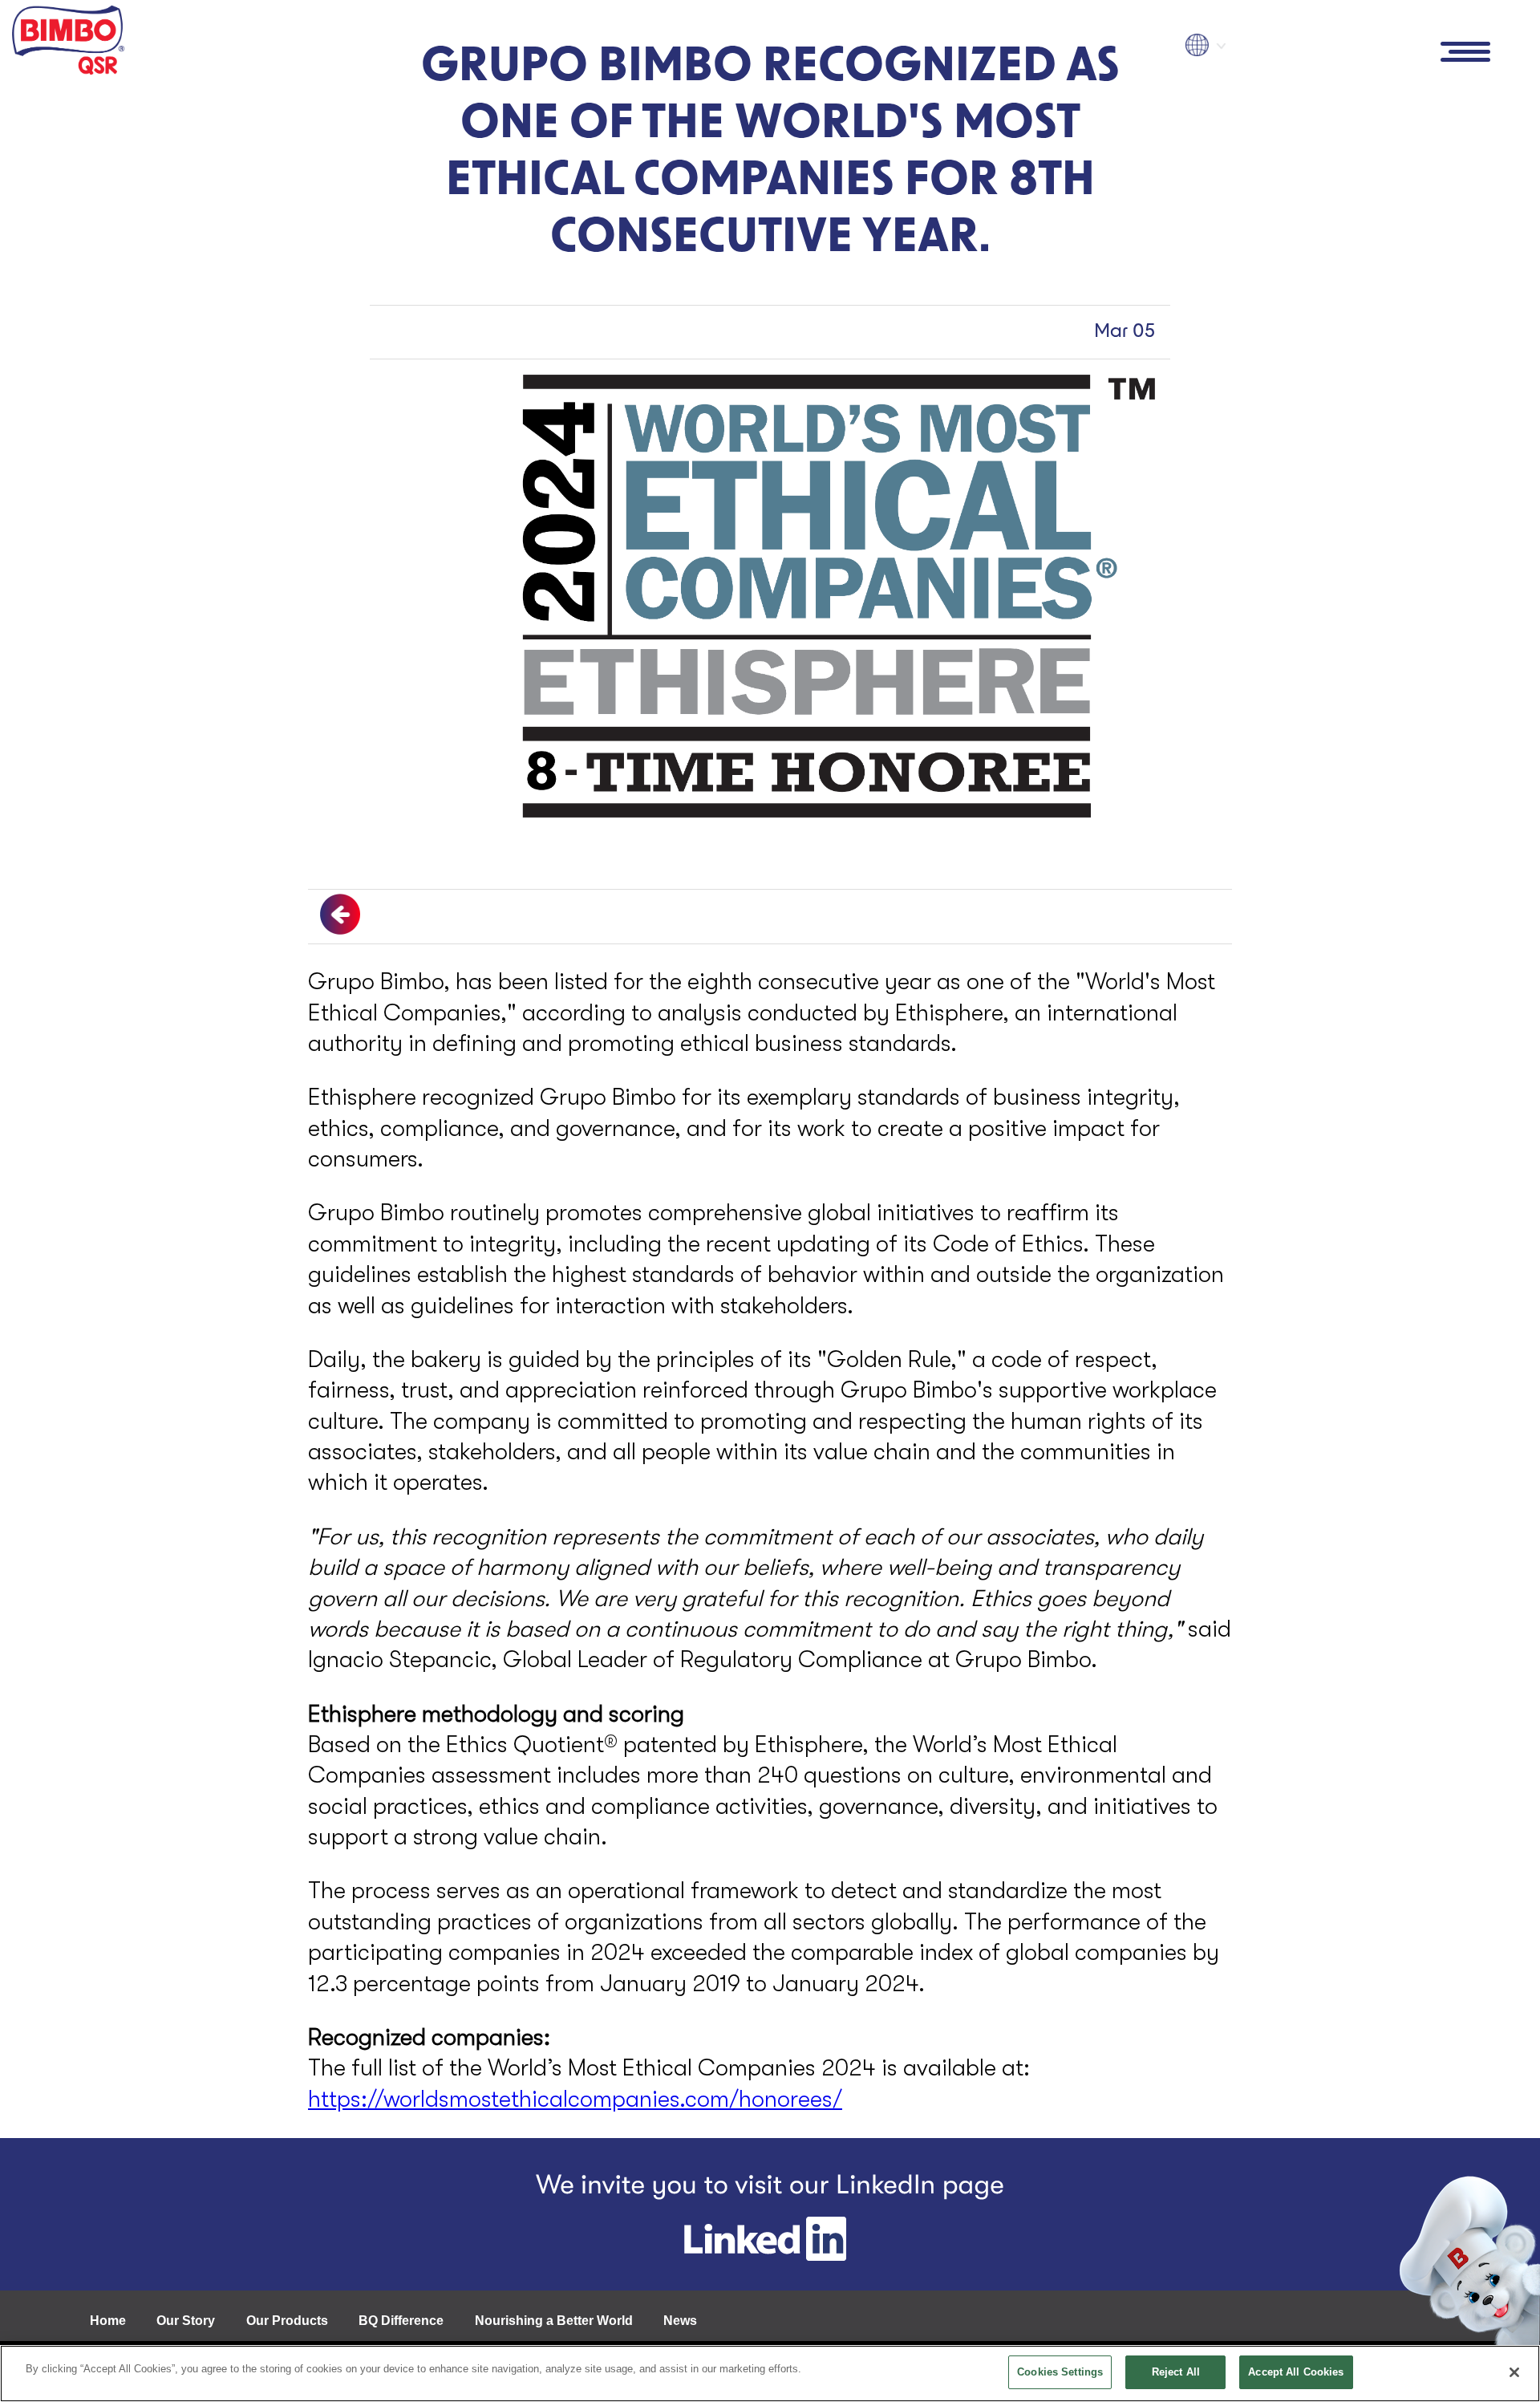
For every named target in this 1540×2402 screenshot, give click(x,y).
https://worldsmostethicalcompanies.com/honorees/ (575, 2099)
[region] (770, 2374)
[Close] (1514, 2372)
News (680, 2321)
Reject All (1176, 2372)
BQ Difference (401, 2321)
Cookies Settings (1060, 2372)
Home (108, 2321)
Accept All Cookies (1296, 2372)
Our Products (287, 2321)
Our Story (186, 2321)
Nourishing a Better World (554, 2321)
